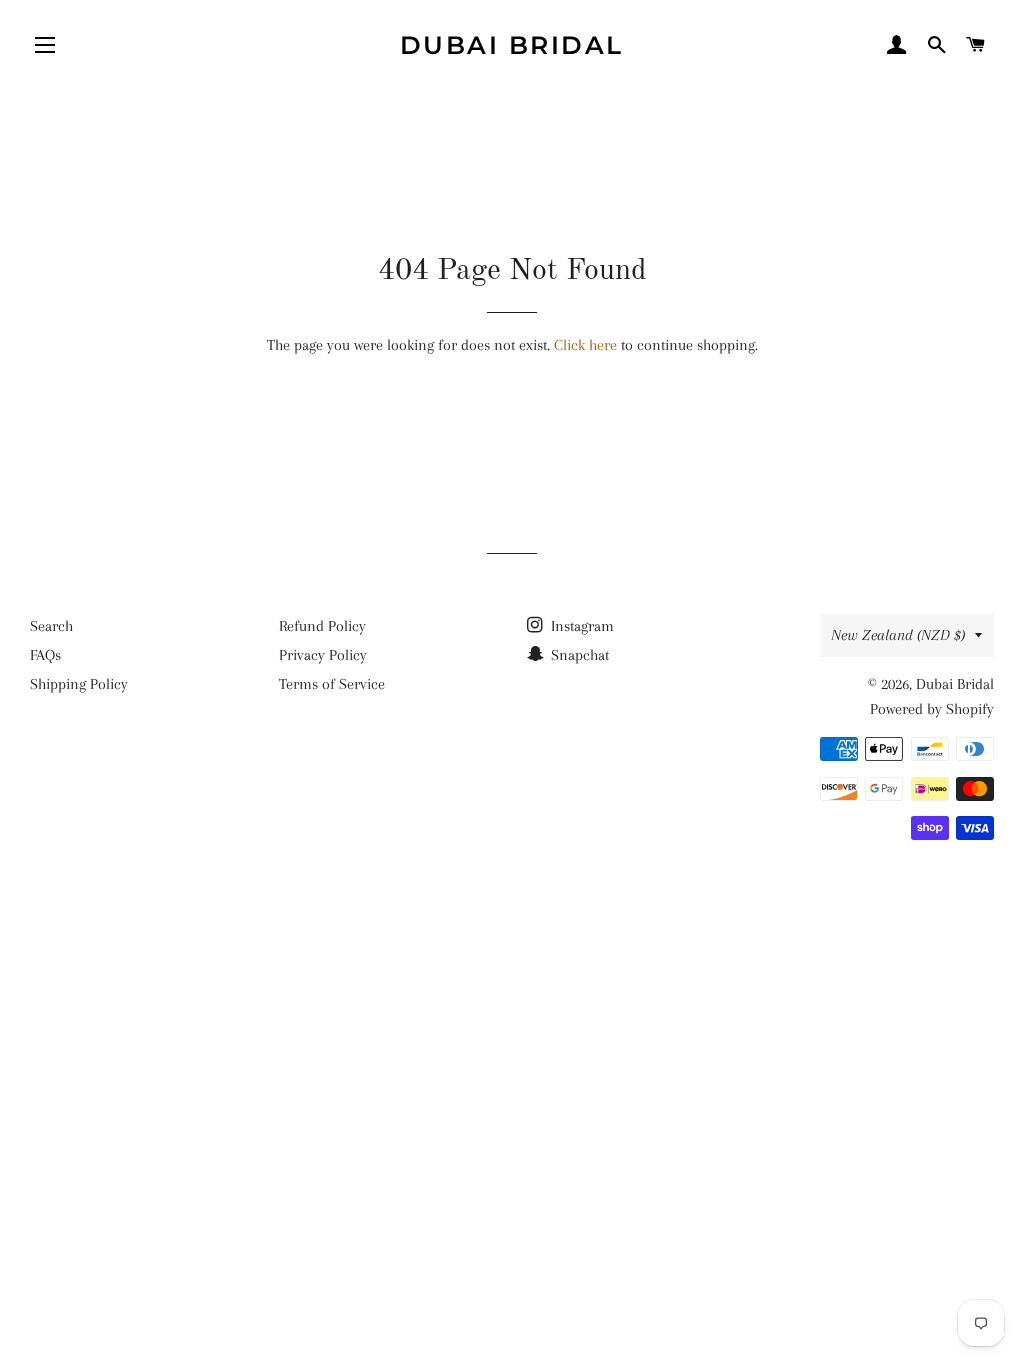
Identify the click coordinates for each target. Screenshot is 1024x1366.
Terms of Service (332, 684)
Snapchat (578, 655)
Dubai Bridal (512, 45)
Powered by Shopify (932, 709)
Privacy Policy (323, 655)
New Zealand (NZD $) (898, 635)
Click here (585, 345)
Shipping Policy (79, 684)
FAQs (45, 655)
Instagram (580, 626)
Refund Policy (322, 626)
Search (51, 626)
